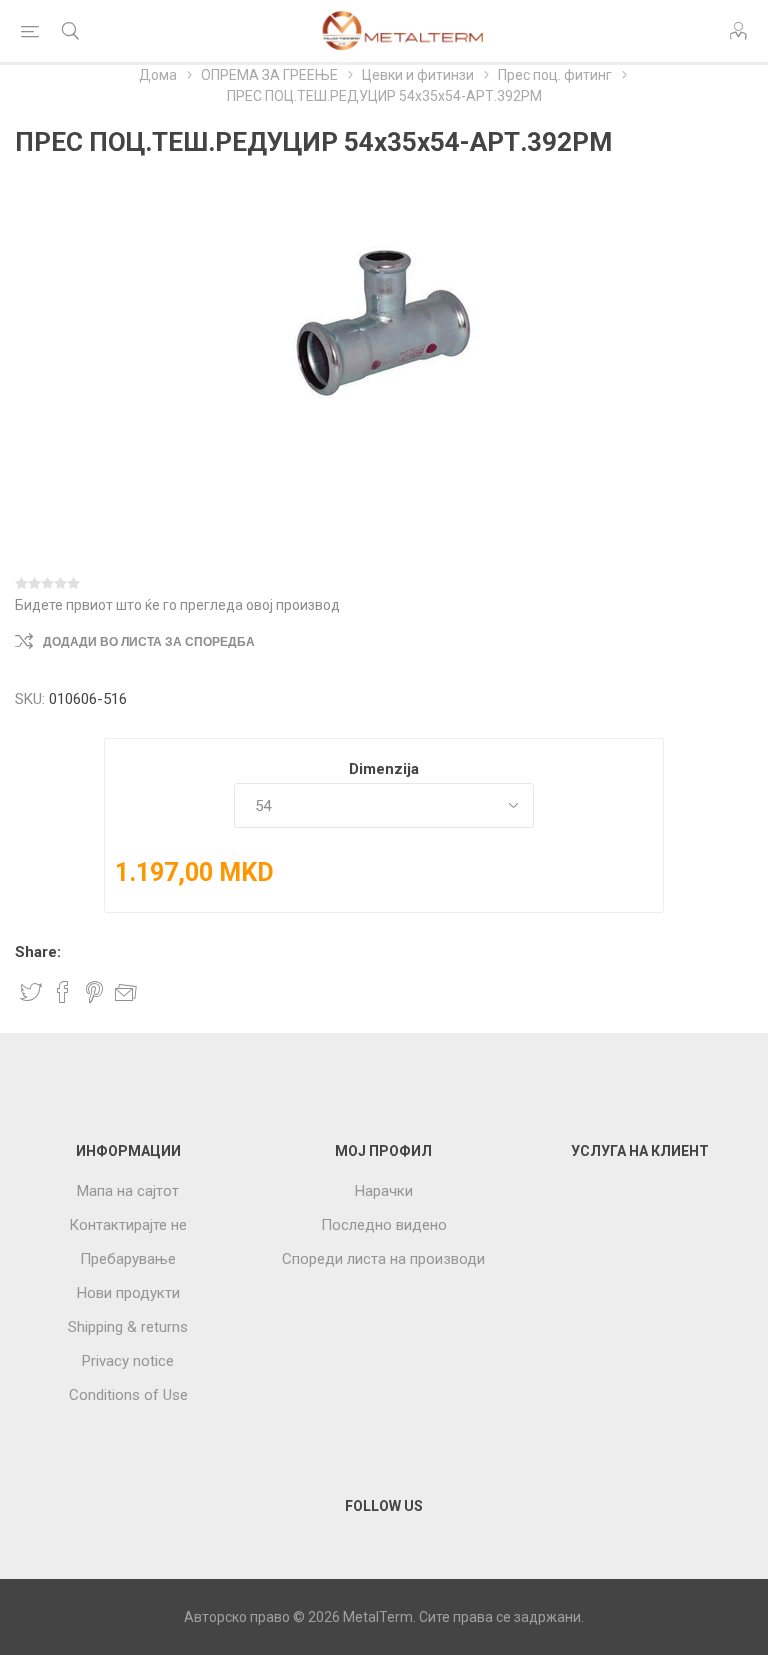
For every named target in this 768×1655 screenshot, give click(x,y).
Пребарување (128, 1259)
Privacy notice (128, 1361)
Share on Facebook (63, 992)
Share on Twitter (31, 992)
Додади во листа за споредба (149, 642)
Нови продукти (128, 1293)
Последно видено (384, 1225)
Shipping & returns (128, 1327)
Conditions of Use (128, 1395)
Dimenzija (384, 769)
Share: (38, 952)
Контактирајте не (128, 1225)
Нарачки (384, 1191)
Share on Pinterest (94, 992)
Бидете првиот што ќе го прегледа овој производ (177, 605)
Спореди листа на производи (383, 1259)
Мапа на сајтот (128, 1191)
